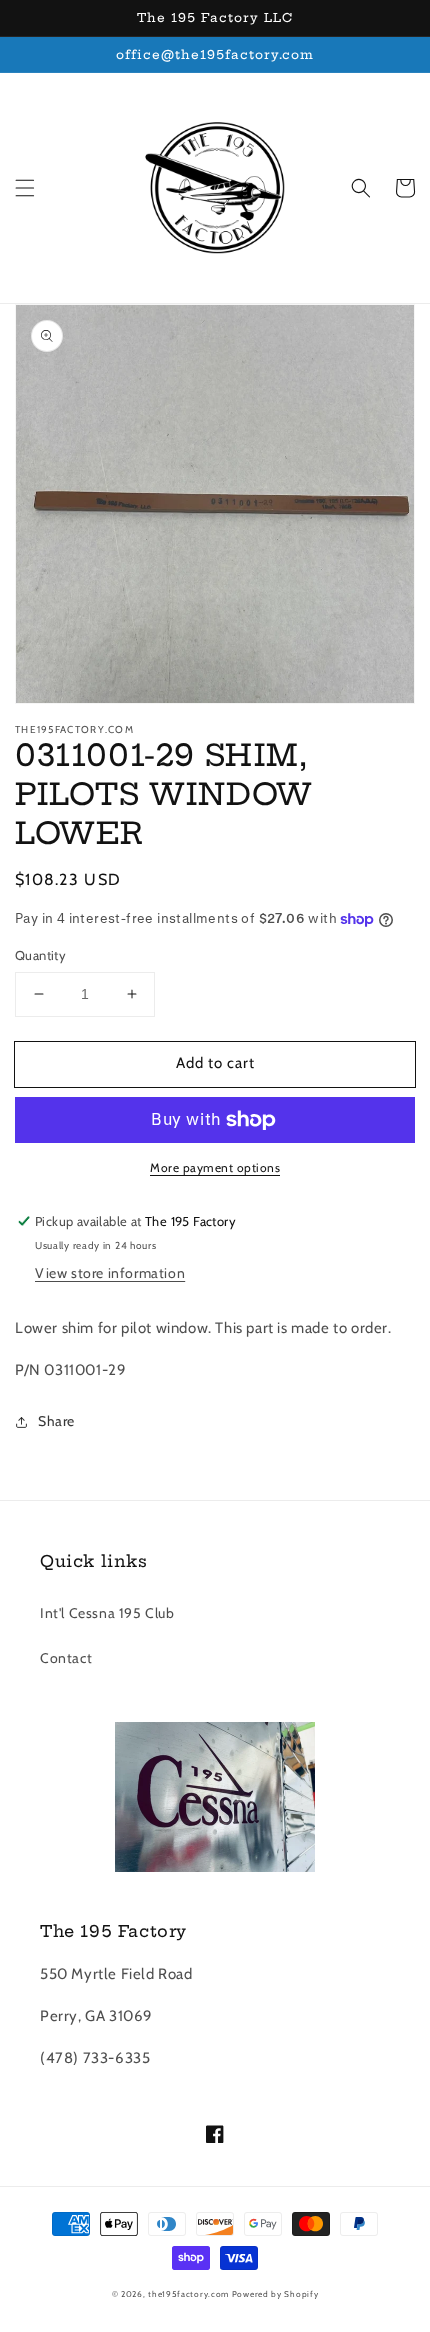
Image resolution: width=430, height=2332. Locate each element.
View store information (110, 1273)
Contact (66, 1658)
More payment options (215, 1167)
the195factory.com (188, 2294)
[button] (25, 188)
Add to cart (215, 1063)
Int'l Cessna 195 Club (107, 1613)
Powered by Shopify (275, 2294)
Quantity (40, 955)
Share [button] (56, 1421)
